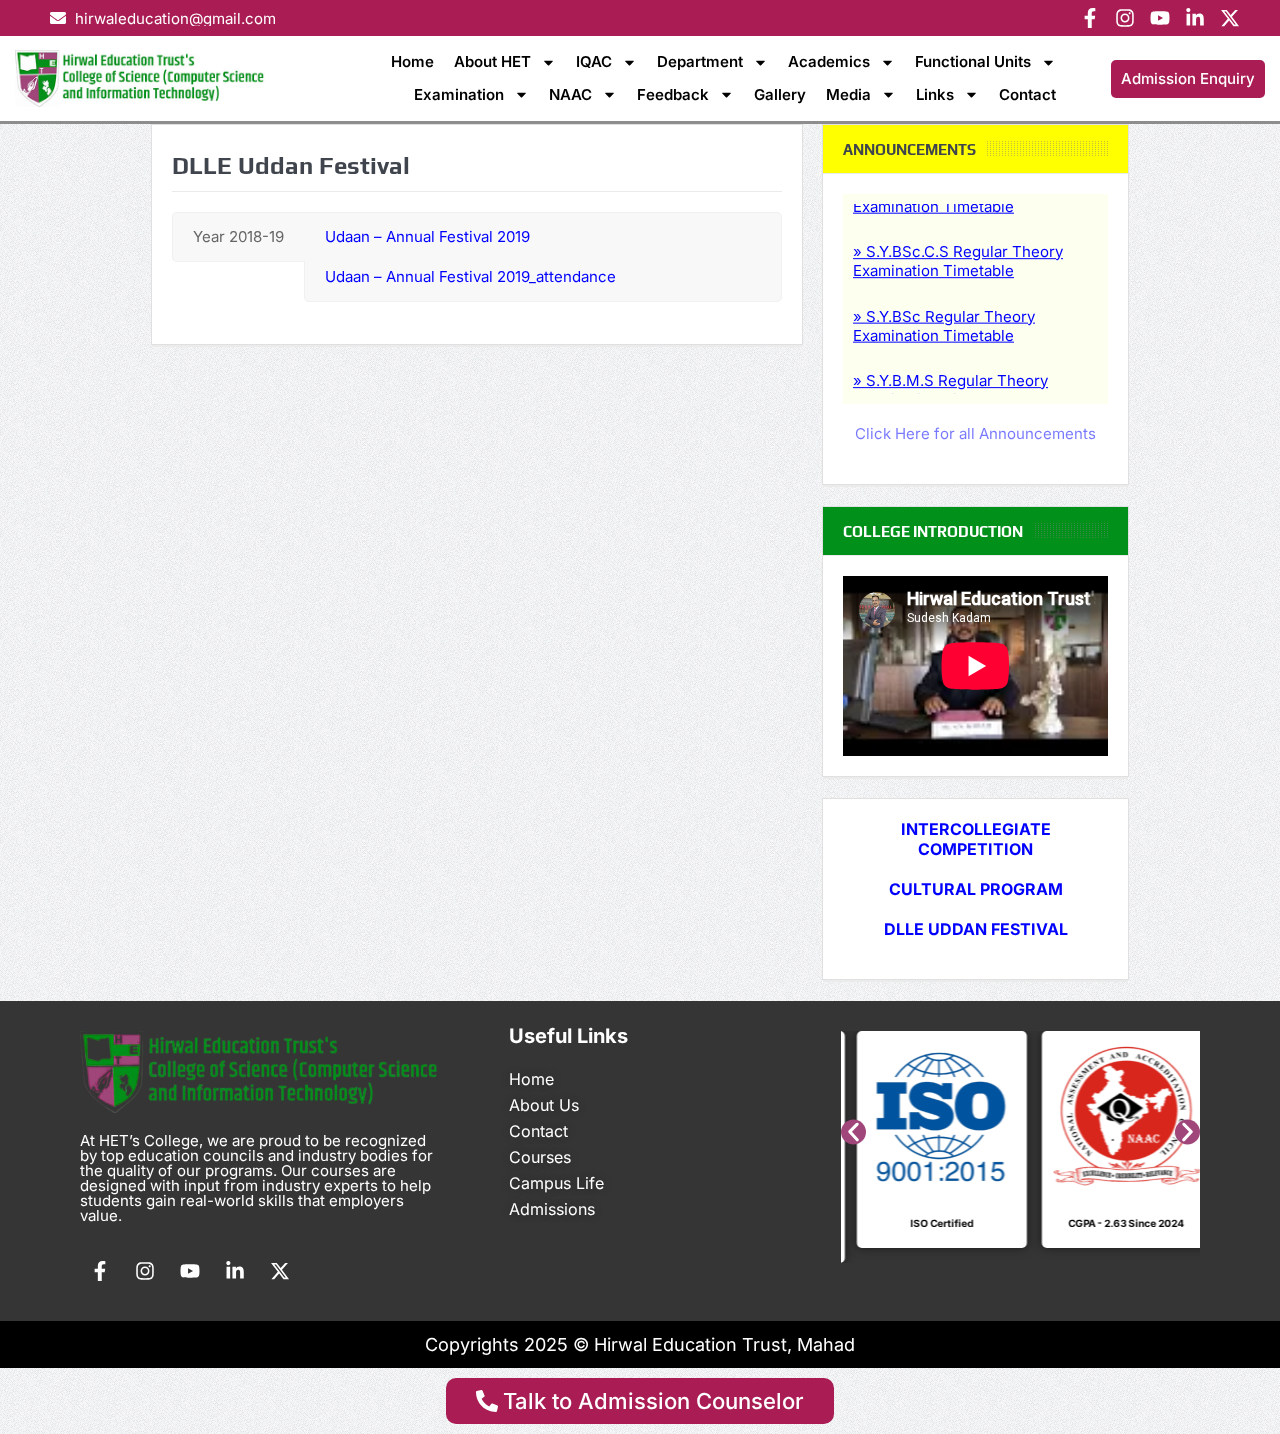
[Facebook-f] (1090, 18)
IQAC (594, 61)
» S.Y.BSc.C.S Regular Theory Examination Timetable (958, 245)
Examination (459, 94)
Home (412, 61)
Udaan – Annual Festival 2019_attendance (470, 276)
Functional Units (973, 61)
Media (848, 94)
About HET (492, 61)
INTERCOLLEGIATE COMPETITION (976, 839)
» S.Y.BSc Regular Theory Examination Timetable (944, 310)
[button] (853, 1132)
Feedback (673, 94)
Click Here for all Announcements (975, 433)
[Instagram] (1125, 18)
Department (700, 61)
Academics (829, 61)
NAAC (570, 94)
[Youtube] (1160, 18)
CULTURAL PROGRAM (976, 889)
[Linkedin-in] (1195, 18)
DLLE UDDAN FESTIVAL (976, 929)
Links (935, 94)
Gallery (780, 94)
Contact (1027, 94)
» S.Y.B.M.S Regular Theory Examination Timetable (950, 374)
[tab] (238, 237)
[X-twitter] (1230, 18)
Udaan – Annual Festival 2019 (427, 236)
